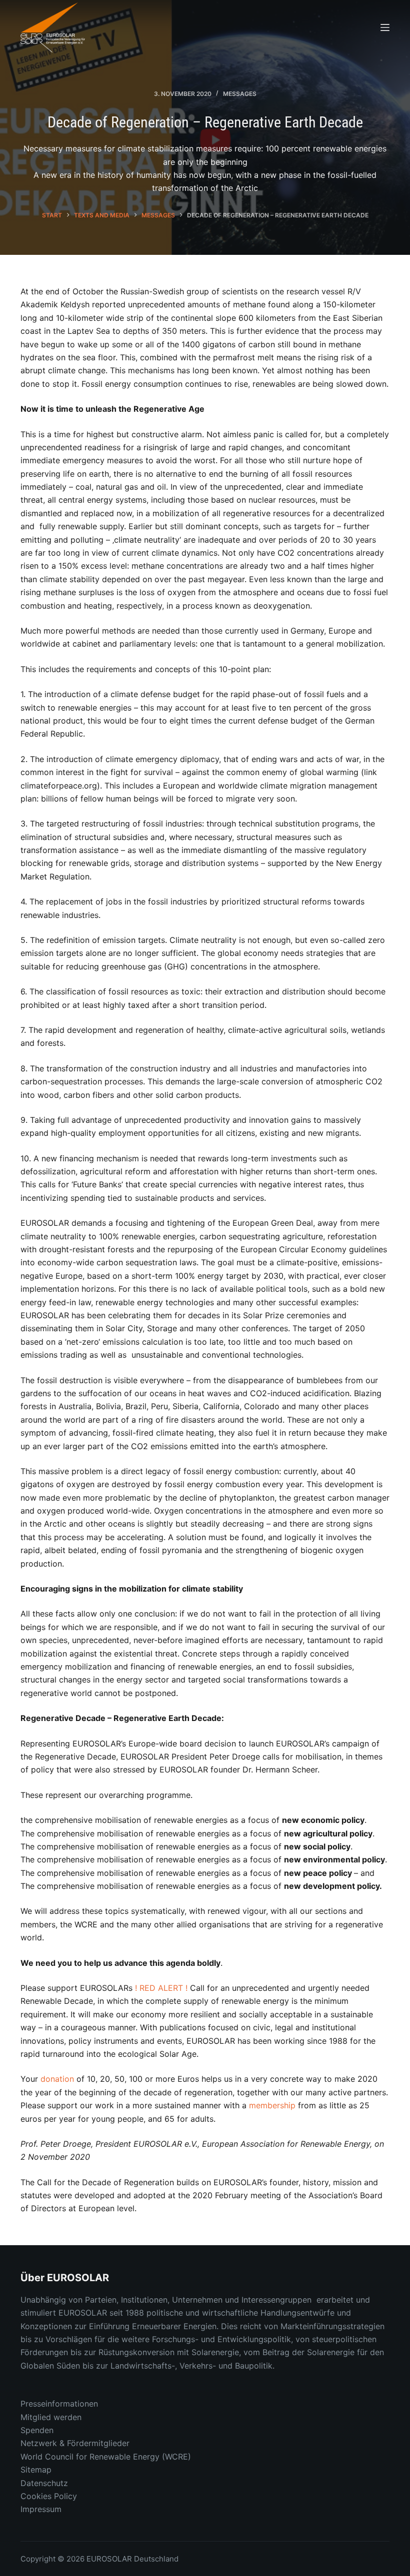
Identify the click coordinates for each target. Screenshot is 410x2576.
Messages (240, 94)
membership (272, 2105)
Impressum (41, 2509)
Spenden (37, 2430)
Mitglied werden (51, 2417)
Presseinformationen (59, 2404)
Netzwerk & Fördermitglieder (75, 2443)
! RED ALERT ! (161, 1988)
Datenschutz (44, 2483)
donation (57, 2079)
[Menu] (385, 27)
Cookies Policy (49, 2496)
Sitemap (36, 2470)
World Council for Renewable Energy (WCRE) (106, 2457)
